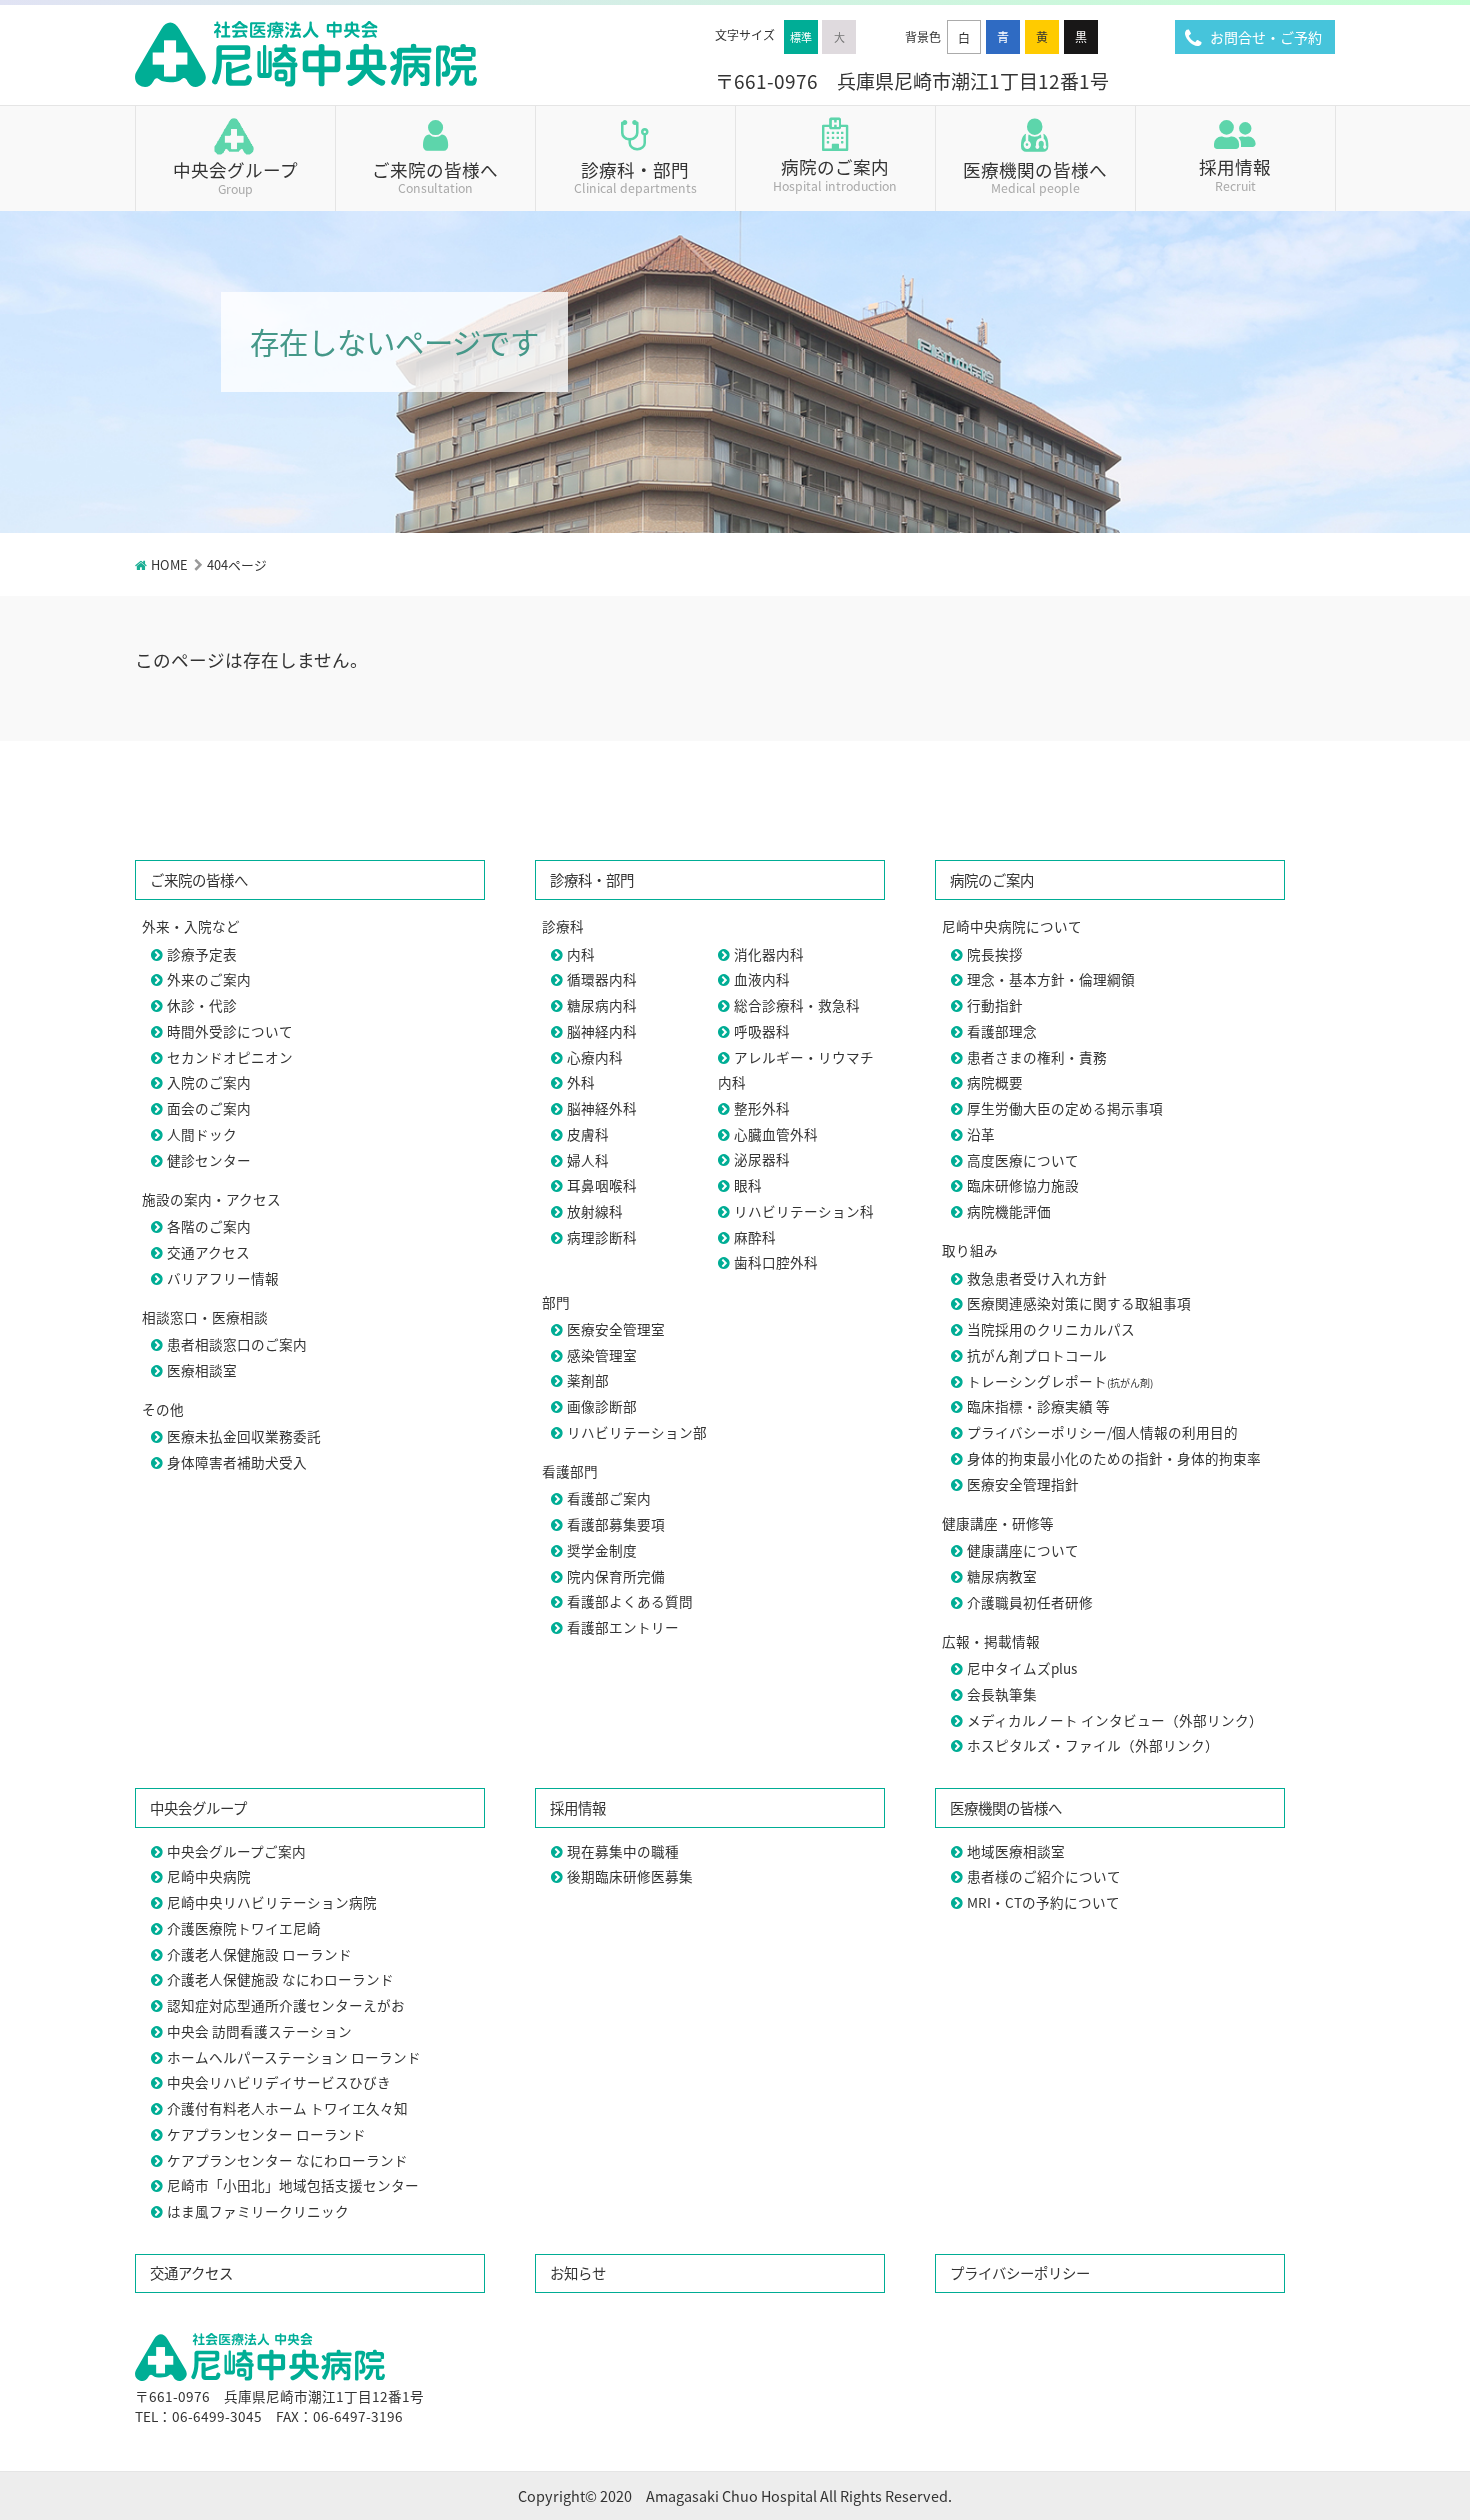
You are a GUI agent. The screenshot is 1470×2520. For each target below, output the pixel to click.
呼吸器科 (762, 1031)
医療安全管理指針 (1023, 1484)
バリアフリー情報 (223, 1278)
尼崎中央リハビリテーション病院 (272, 1902)
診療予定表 (202, 954)
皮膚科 (588, 1134)
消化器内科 (769, 954)
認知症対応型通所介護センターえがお (286, 2005)
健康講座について (1023, 1550)
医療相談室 (202, 1370)
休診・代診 (202, 1005)
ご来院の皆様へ (435, 175)
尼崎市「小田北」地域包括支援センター (293, 2185)
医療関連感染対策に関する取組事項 (1079, 1303)
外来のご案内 (209, 979)
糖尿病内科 (602, 1005)
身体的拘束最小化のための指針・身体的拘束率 (1114, 1458)
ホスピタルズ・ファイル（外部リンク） (1093, 1745)
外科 (581, 1082)
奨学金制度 (602, 1550)
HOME (169, 564)
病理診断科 (602, 1237)
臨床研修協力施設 (1023, 1185)
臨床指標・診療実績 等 (1038, 1406)
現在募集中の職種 (623, 1851)
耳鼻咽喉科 (602, 1185)
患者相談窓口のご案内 (237, 1344)
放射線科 (595, 1211)
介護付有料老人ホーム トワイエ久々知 (287, 2108)
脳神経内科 (602, 1031)
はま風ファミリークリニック (258, 2211)
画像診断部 (602, 1406)
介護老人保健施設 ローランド (259, 1954)
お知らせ (578, 2272)
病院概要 (995, 1082)
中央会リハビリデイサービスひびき (279, 2082)
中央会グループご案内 (236, 1851)
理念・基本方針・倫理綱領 (1051, 979)
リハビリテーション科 (804, 1211)
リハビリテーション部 (637, 1432)
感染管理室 (602, 1355)
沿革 (981, 1134)
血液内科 (762, 979)
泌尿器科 (762, 1159)
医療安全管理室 (616, 1329)
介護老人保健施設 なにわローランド (280, 1979)
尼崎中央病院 (209, 1876)
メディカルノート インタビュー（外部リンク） (1115, 1720)
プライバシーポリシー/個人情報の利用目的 (1102, 1432)
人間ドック (202, 1134)
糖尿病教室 (1002, 1576)
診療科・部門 (635, 175)
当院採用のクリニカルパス (1051, 1329)
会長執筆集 (1002, 1694)
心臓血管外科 (776, 1134)
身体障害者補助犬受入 (237, 1462)
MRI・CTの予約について (1043, 1902)
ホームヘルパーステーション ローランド (294, 2057)
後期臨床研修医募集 (630, 1876)
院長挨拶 (995, 954)
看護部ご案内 (609, 1498)
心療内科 (595, 1057)
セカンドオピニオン (230, 1057)
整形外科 (762, 1108)
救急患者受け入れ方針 (1037, 1278)
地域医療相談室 (1016, 1851)
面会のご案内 (209, 1108)
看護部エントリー (623, 1627)
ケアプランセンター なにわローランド (287, 2160)
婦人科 (588, 1160)
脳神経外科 (602, 1108)
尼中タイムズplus (1022, 1668)
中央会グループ (235, 176)
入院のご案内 (209, 1082)
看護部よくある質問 (630, 1601)
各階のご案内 (209, 1226)
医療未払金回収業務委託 (244, 1436)
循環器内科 (602, 979)
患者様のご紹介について (1044, 1876)
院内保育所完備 (616, 1576)
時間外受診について (230, 1031)
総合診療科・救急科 (797, 1005)
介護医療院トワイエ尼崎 (244, 1928)
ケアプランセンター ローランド (266, 2134)
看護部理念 (1002, 1031)
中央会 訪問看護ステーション (259, 2031)
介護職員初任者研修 (1030, 1602)
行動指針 (995, 1005)
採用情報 (1235, 173)
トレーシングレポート (1060, 1381)
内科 (581, 954)
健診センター (209, 1160)
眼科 (748, 1185)
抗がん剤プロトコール (1037, 1355)
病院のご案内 (835, 173)
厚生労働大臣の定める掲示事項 (1065, 1108)
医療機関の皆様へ (1035, 175)
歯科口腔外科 (776, 1262)
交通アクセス (208, 1252)
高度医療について (1023, 1160)
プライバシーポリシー (1020, 2272)
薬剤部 (588, 1380)
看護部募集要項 (616, 1524)
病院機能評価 (1009, 1211)
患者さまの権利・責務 (1037, 1057)
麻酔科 (755, 1237)
